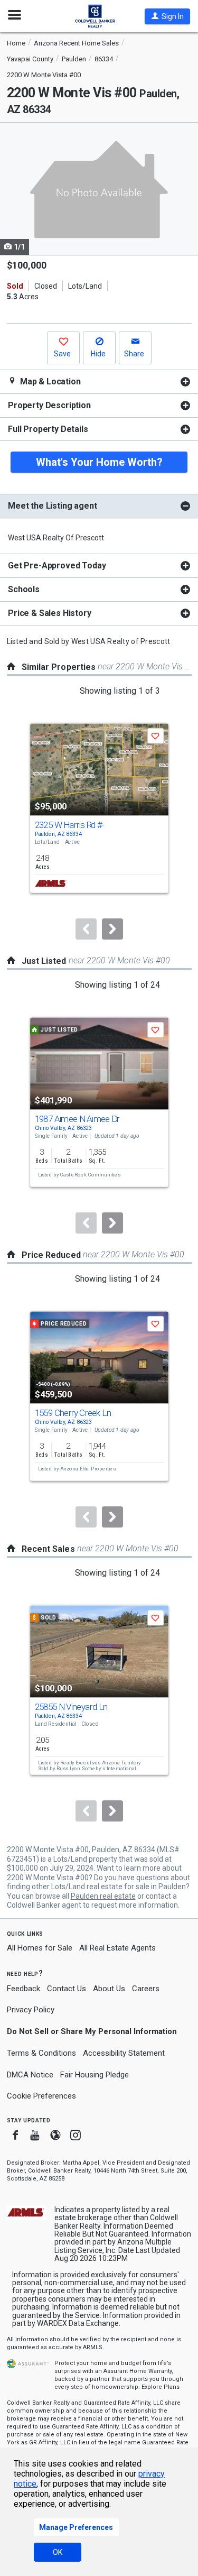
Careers (146, 1989)
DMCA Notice (30, 2075)
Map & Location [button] (49, 381)
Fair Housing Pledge (95, 2075)
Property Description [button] (49, 405)
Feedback (23, 1989)
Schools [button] (24, 589)
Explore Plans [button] (161, 2387)
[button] (167, 16)
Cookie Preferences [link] (41, 2096)
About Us (109, 1989)
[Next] (112, 929)
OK (58, 2552)
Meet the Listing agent (52, 506)
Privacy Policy (31, 2010)
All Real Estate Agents (117, 1948)
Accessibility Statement (124, 2053)
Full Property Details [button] (48, 429)
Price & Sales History (50, 613)
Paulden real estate (103, 1896)
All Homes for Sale (40, 1948)
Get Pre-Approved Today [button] (57, 565)
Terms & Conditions (41, 2053)
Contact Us (67, 1989)
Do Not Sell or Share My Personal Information (92, 2031)
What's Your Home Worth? (99, 462)
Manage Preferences (76, 2527)
